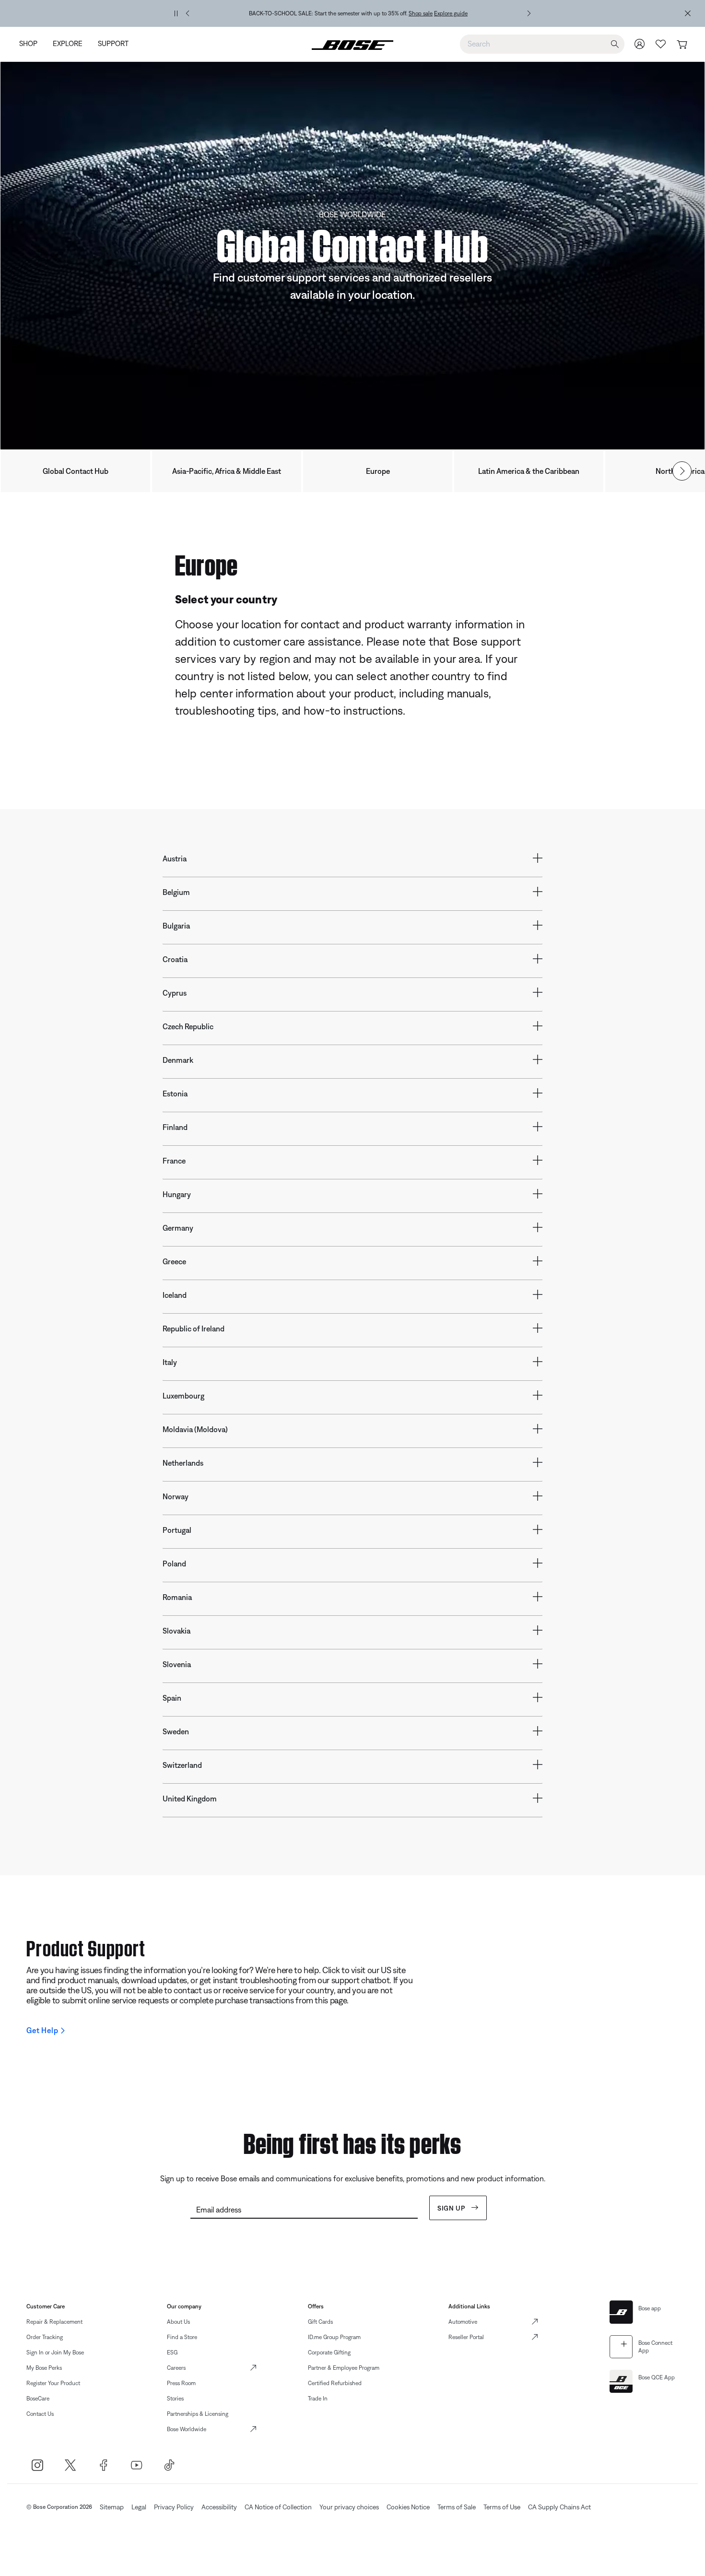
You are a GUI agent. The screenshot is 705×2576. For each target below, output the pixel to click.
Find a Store (182, 2337)
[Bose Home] (352, 44)
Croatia (175, 959)
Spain (172, 1698)
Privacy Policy (174, 2507)
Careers (176, 2368)
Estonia (175, 1094)
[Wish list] (661, 44)
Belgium (176, 892)
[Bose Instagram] (37, 2465)
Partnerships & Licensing (198, 2414)
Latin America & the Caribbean (529, 471)
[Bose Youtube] (136, 2465)
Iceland (175, 1295)
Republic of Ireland (194, 1329)
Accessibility (219, 2507)
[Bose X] (70, 2465)
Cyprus (175, 993)
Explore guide (451, 13)
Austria (175, 859)
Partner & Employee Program (344, 2368)
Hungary (177, 1194)
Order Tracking (45, 2337)
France (174, 1161)
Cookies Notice (408, 2507)
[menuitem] (32, 44)
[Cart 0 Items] (682, 45)
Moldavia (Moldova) (195, 1429)
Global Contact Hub (76, 471)
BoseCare (38, 2399)
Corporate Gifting (329, 2353)
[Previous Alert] (188, 13)
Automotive (463, 2322)
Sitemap (112, 2507)
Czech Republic (188, 1026)
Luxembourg (183, 1396)
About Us (178, 2322)
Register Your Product (53, 2383)
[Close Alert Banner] (688, 13)
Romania (177, 1597)
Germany (178, 1228)
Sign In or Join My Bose (55, 2353)
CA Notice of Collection (278, 2507)
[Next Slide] (682, 471)
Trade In (318, 2399)
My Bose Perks (44, 2368)
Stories (175, 2399)
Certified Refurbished (335, 2383)
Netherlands (183, 1463)
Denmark (178, 1060)
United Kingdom (190, 1799)
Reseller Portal (466, 2337)
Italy (170, 1362)
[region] (358, 13)
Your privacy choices (349, 2507)
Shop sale (421, 13)
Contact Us (40, 2414)
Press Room (181, 2383)
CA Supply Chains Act (559, 2507)
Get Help (42, 2030)
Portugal (177, 1530)
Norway (176, 1496)
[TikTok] (170, 2465)
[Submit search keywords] (615, 44)
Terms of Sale (457, 2507)
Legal (139, 2507)
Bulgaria (176, 926)
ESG (172, 2353)
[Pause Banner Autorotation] (176, 13)
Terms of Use (502, 2507)
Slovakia (176, 1631)
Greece (174, 1261)
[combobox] (542, 44)
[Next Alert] (529, 13)
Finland (175, 1127)
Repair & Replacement (54, 2322)
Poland (174, 1564)
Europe (378, 471)
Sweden (176, 1731)
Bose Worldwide (187, 2429)
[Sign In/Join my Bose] (640, 44)
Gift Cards (320, 2322)
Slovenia (177, 1664)
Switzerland (182, 1765)
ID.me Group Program (334, 2337)
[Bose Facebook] (103, 2465)
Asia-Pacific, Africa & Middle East (227, 471)
